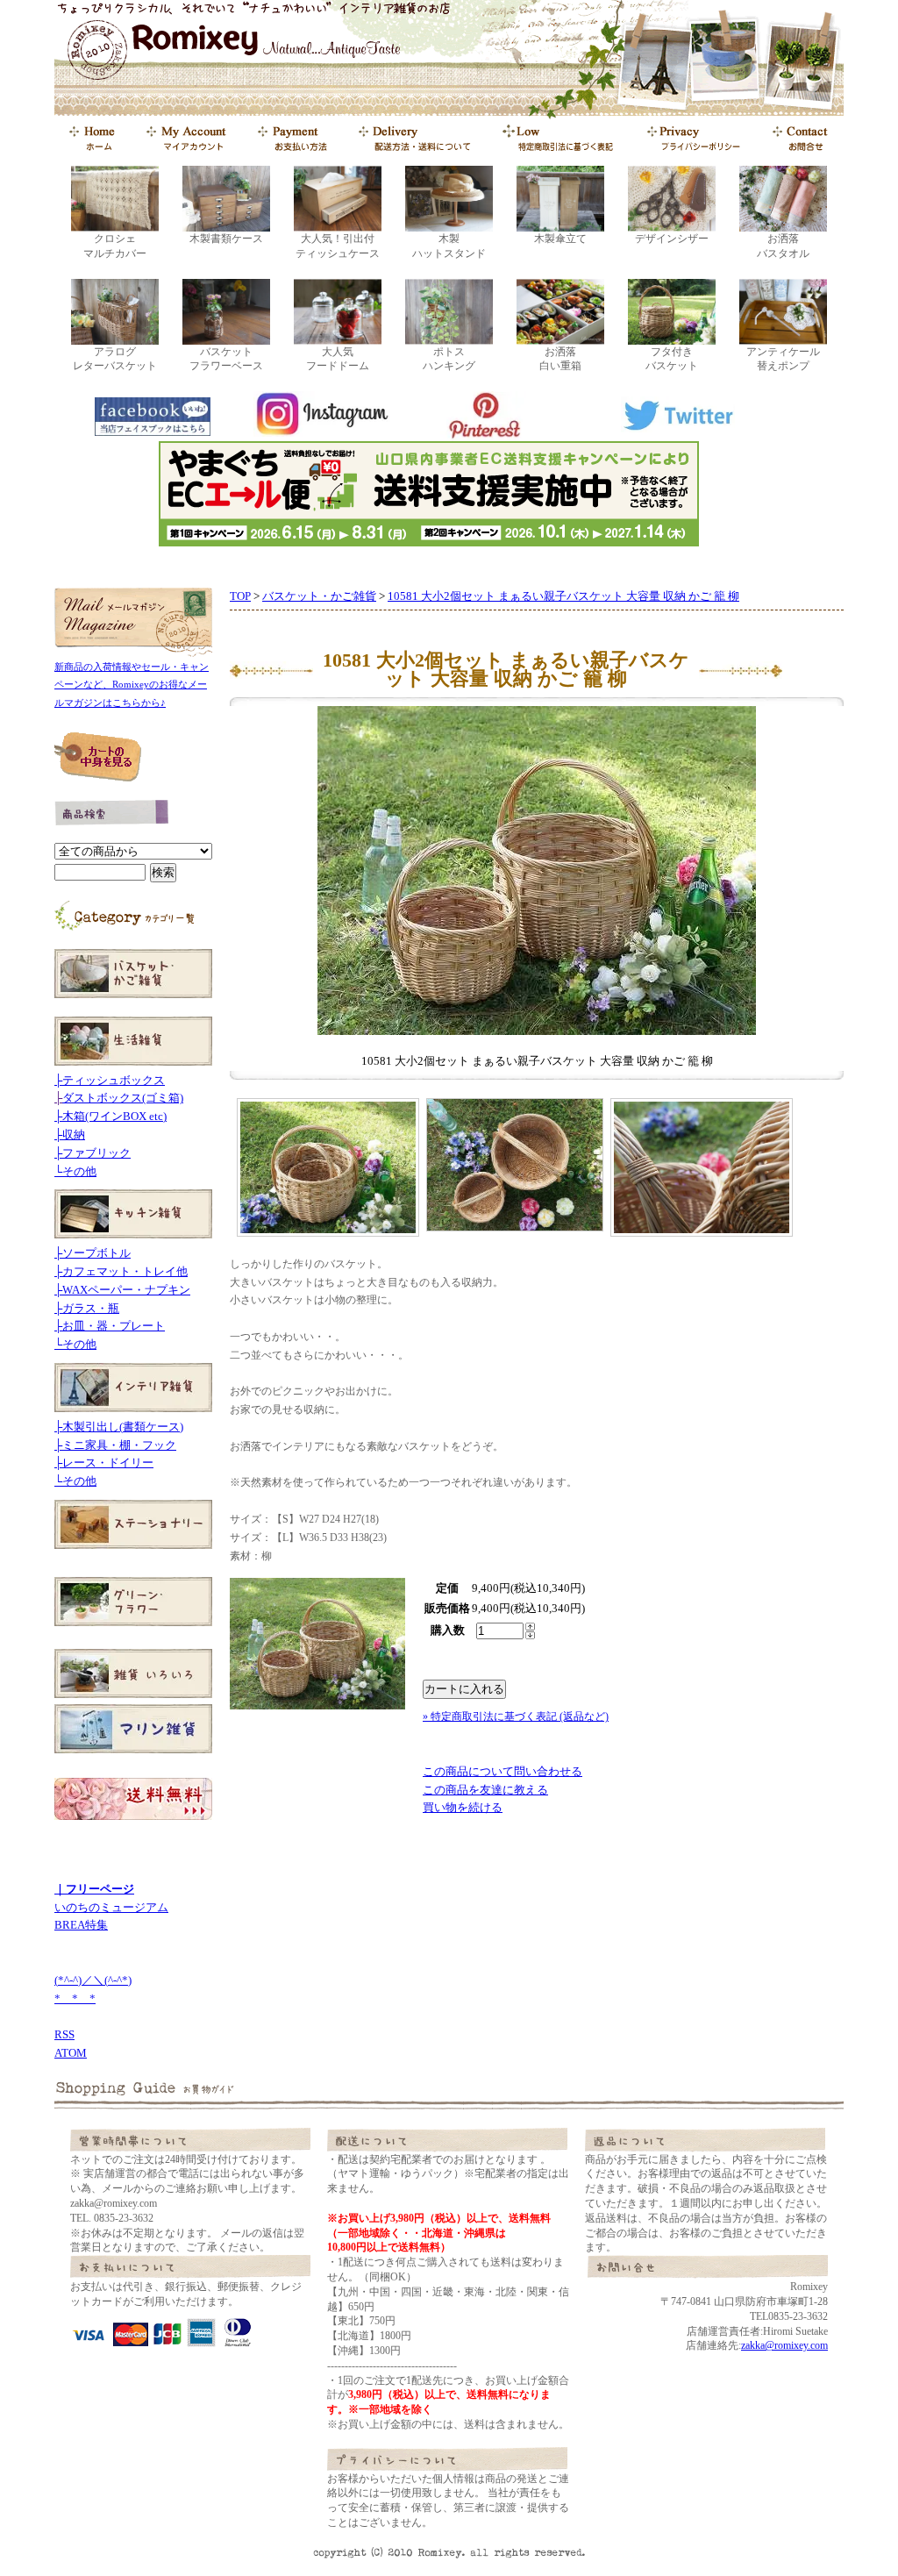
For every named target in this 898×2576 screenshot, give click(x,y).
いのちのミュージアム (111, 1907)
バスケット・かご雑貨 (319, 596)
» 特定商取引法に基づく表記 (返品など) (516, 1716)
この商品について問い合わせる (502, 1771)
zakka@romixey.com (784, 2345)
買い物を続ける (463, 1807)
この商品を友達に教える (485, 1790)
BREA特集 (81, 1925)
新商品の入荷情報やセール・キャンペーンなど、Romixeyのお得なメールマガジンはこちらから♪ (132, 685)
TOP (240, 596)
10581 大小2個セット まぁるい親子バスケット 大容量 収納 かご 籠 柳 (563, 596)
